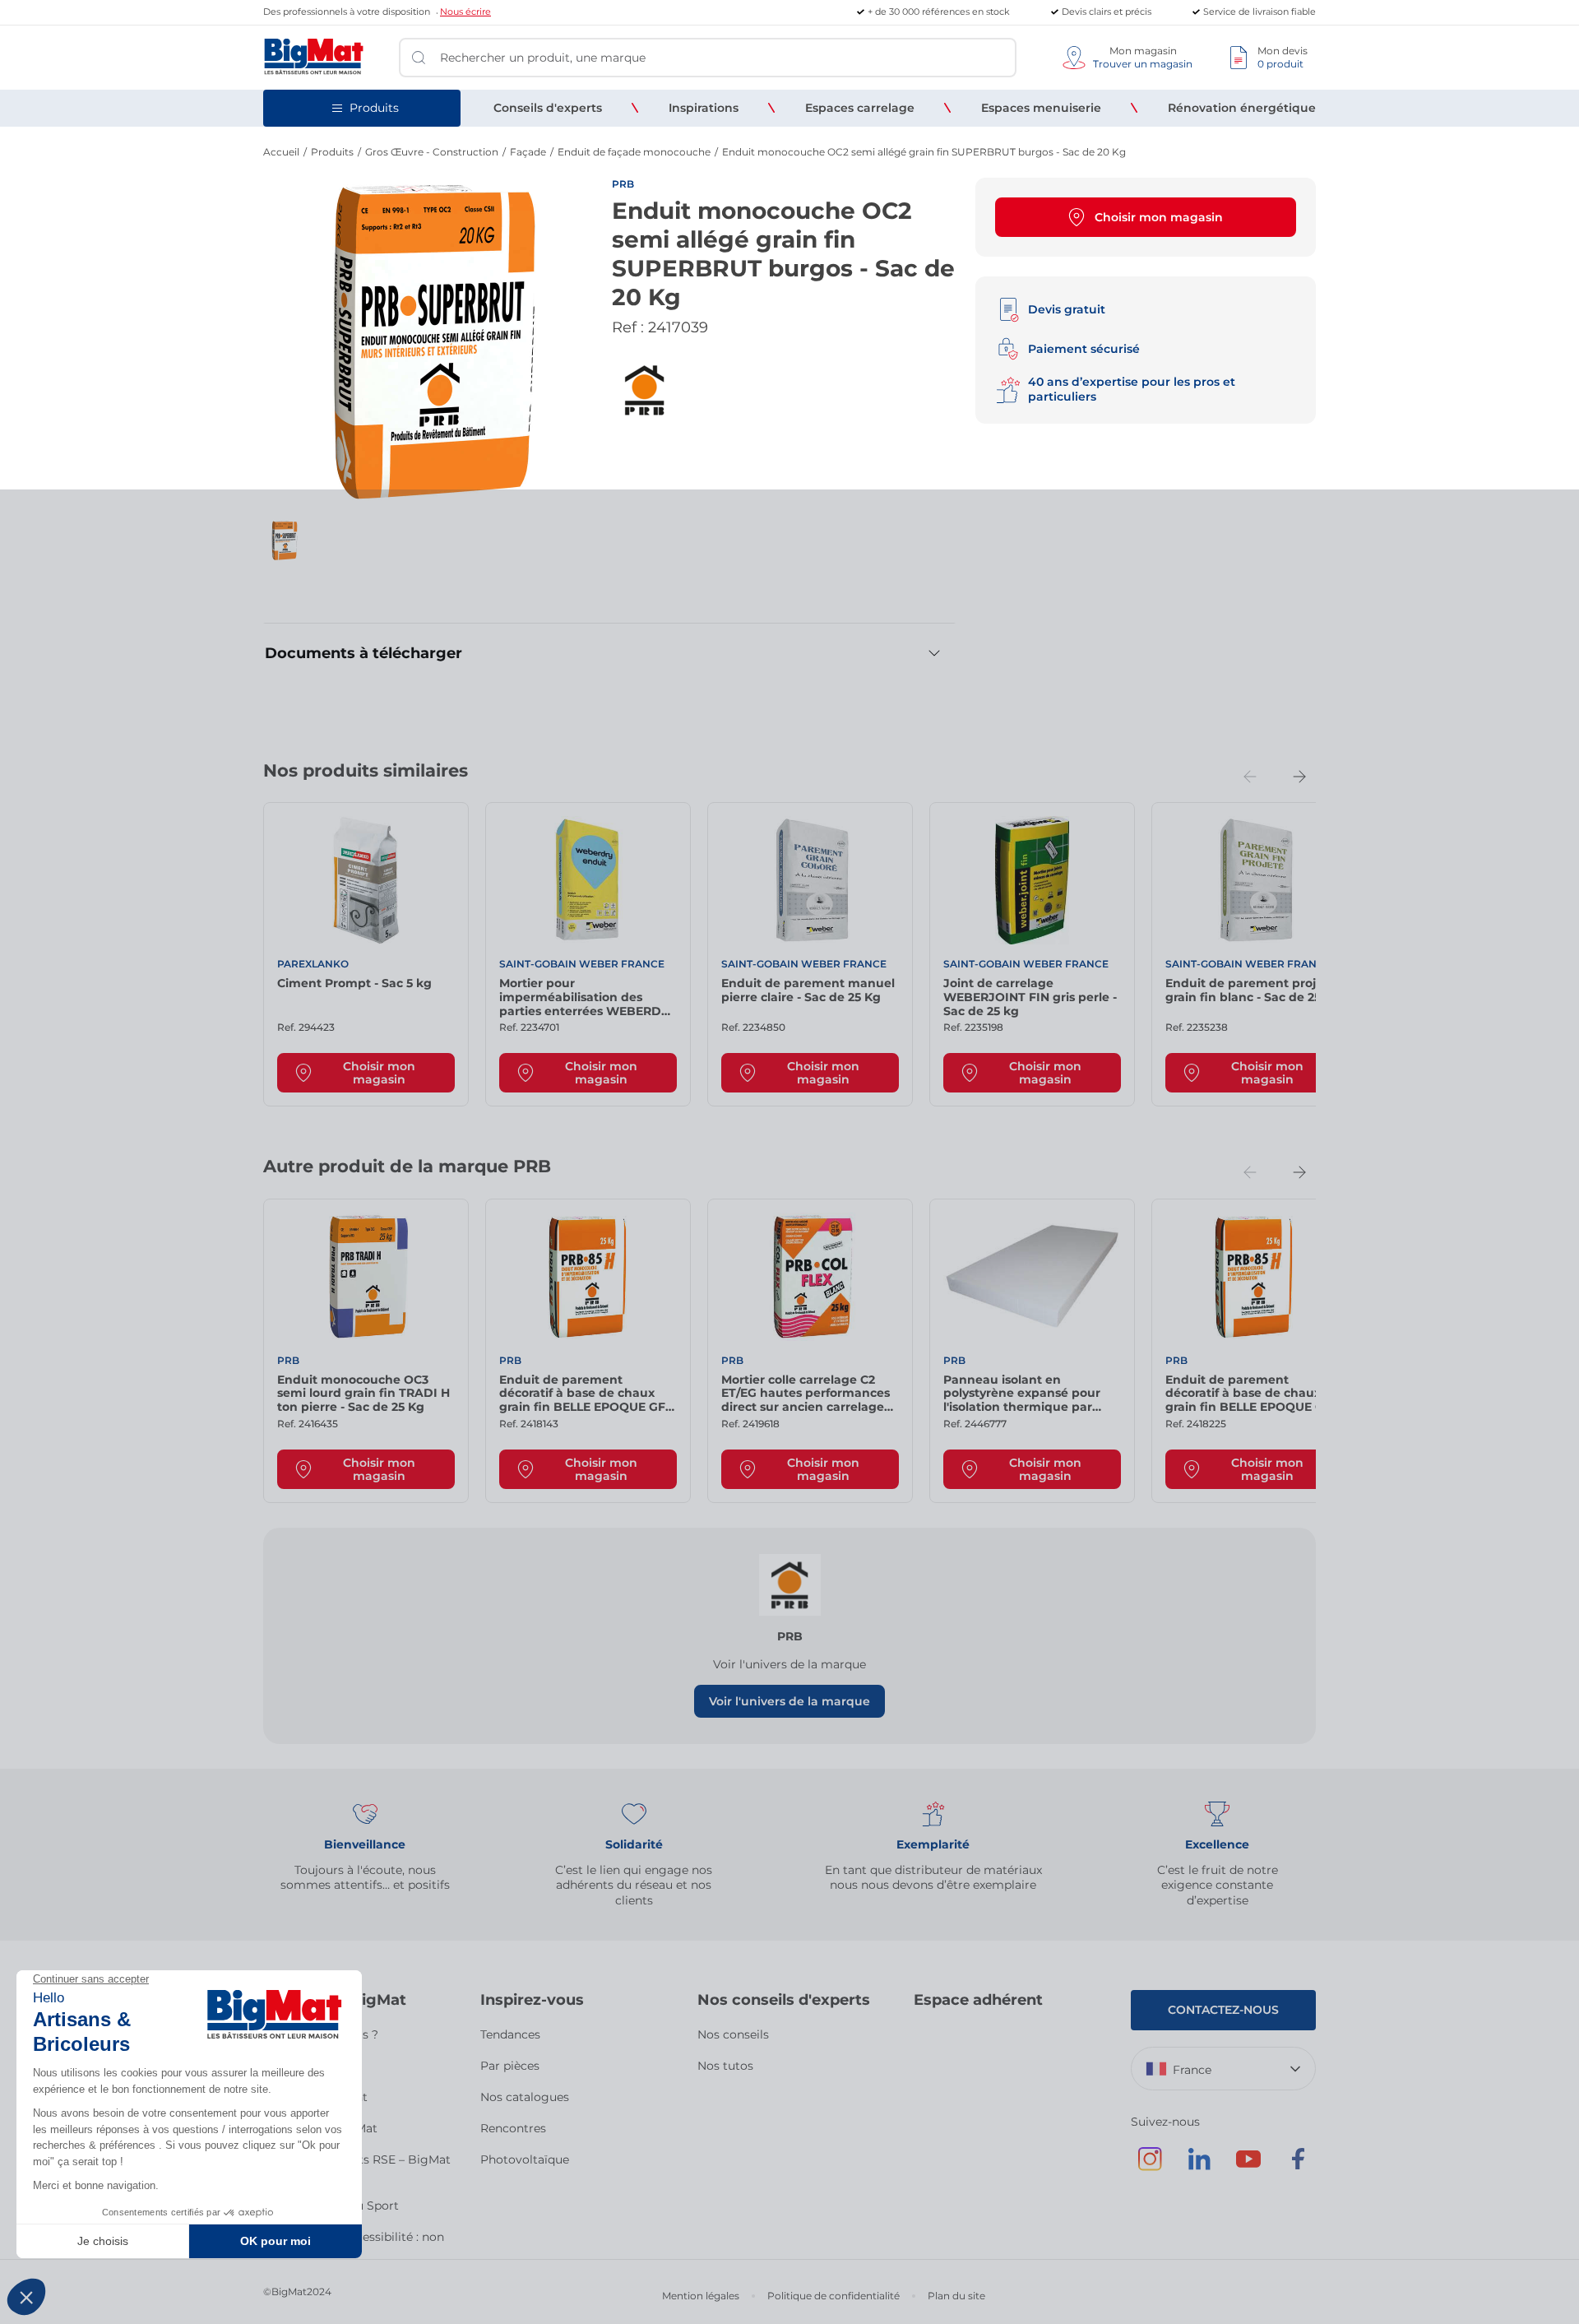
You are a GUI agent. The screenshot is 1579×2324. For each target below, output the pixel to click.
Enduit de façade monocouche (634, 152)
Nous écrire (465, 12)
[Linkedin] (1199, 2167)
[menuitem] (548, 108)
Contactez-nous (1223, 2010)
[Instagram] (1150, 2167)
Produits (332, 152)
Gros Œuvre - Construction (432, 152)
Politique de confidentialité (833, 2296)
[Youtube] (1248, 2167)
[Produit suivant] (1299, 777)
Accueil (281, 152)
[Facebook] (1298, 2167)
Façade (528, 152)
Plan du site (956, 2296)
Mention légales (701, 2296)
